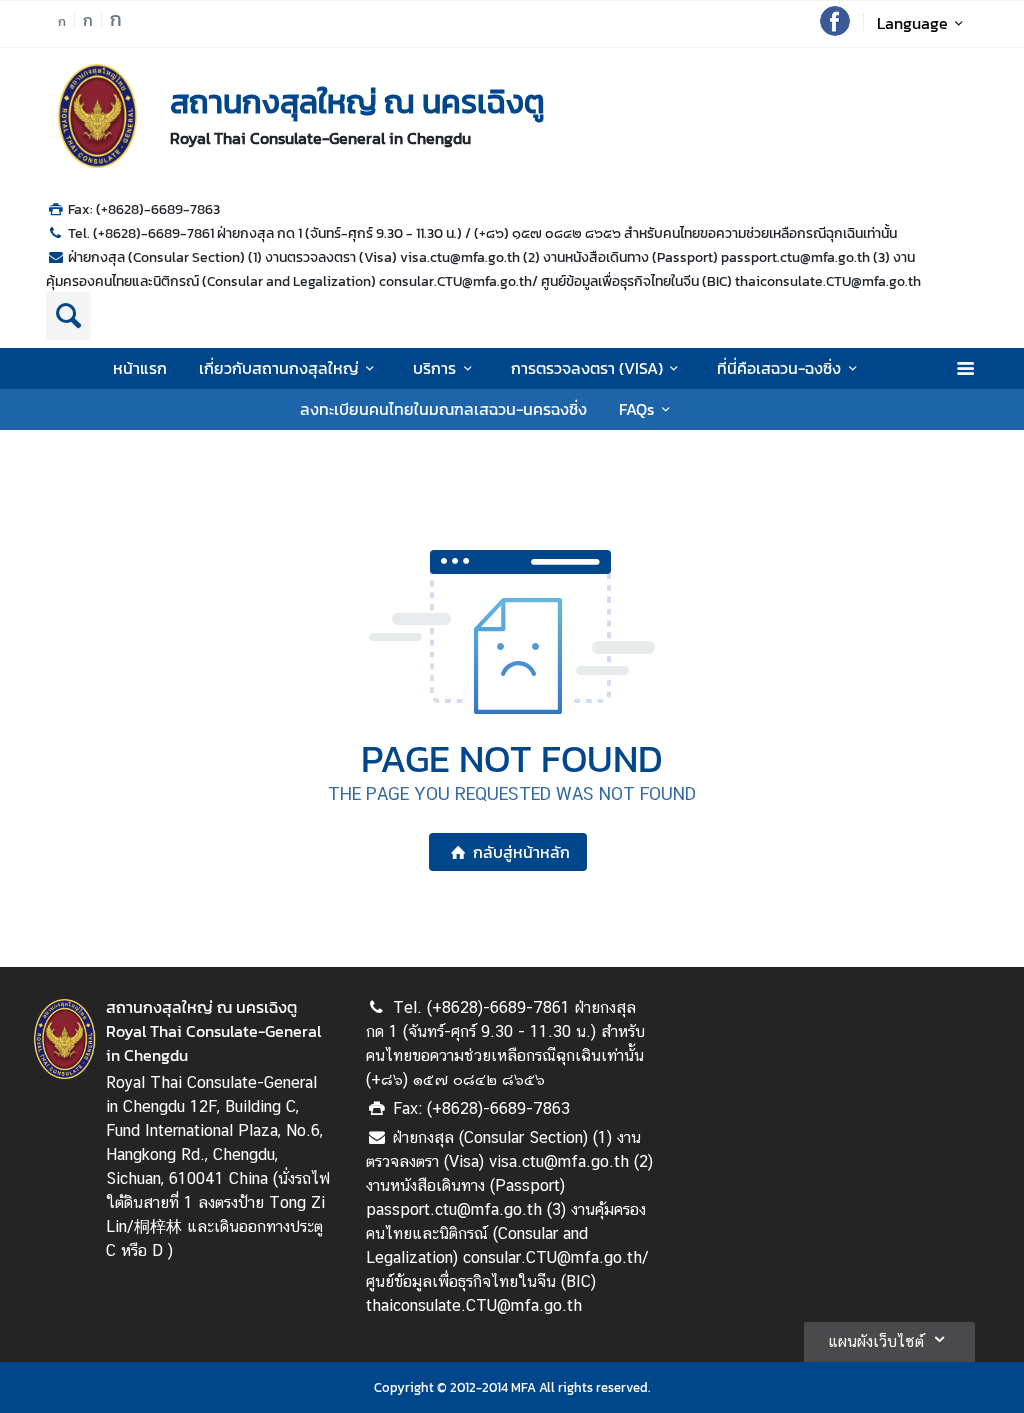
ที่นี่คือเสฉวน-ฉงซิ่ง (779, 368)
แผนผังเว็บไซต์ (876, 1341)
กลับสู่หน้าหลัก (521, 852)
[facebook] (835, 30)
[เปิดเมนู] (964, 368)
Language (912, 23)
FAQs (636, 409)
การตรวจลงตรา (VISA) (587, 368)
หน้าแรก (140, 368)
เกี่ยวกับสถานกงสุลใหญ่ (279, 368)
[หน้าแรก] (98, 116)
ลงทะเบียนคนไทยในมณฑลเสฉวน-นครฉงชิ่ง (443, 409)
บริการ (434, 368)
